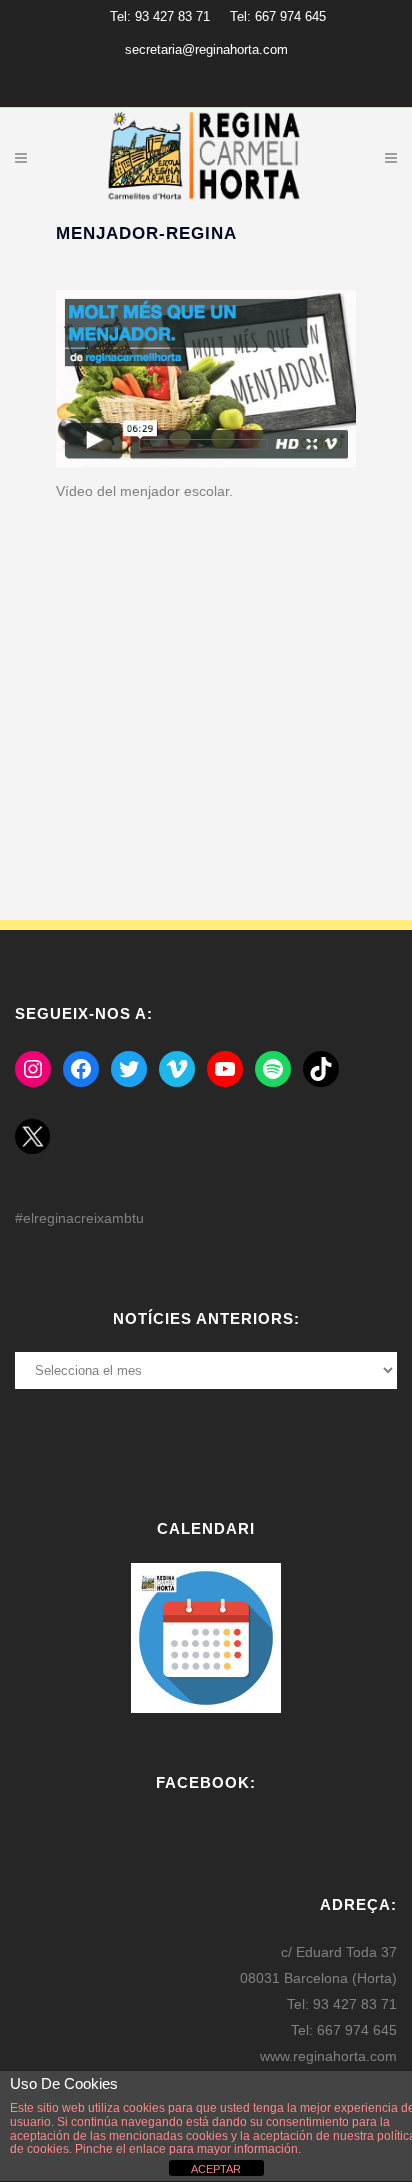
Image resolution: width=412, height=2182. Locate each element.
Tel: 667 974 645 (278, 16)
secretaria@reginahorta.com (206, 49)
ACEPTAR (216, 2169)
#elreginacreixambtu (79, 1218)
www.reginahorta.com (328, 2056)
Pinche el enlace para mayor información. (186, 2149)
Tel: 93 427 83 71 (160, 16)
